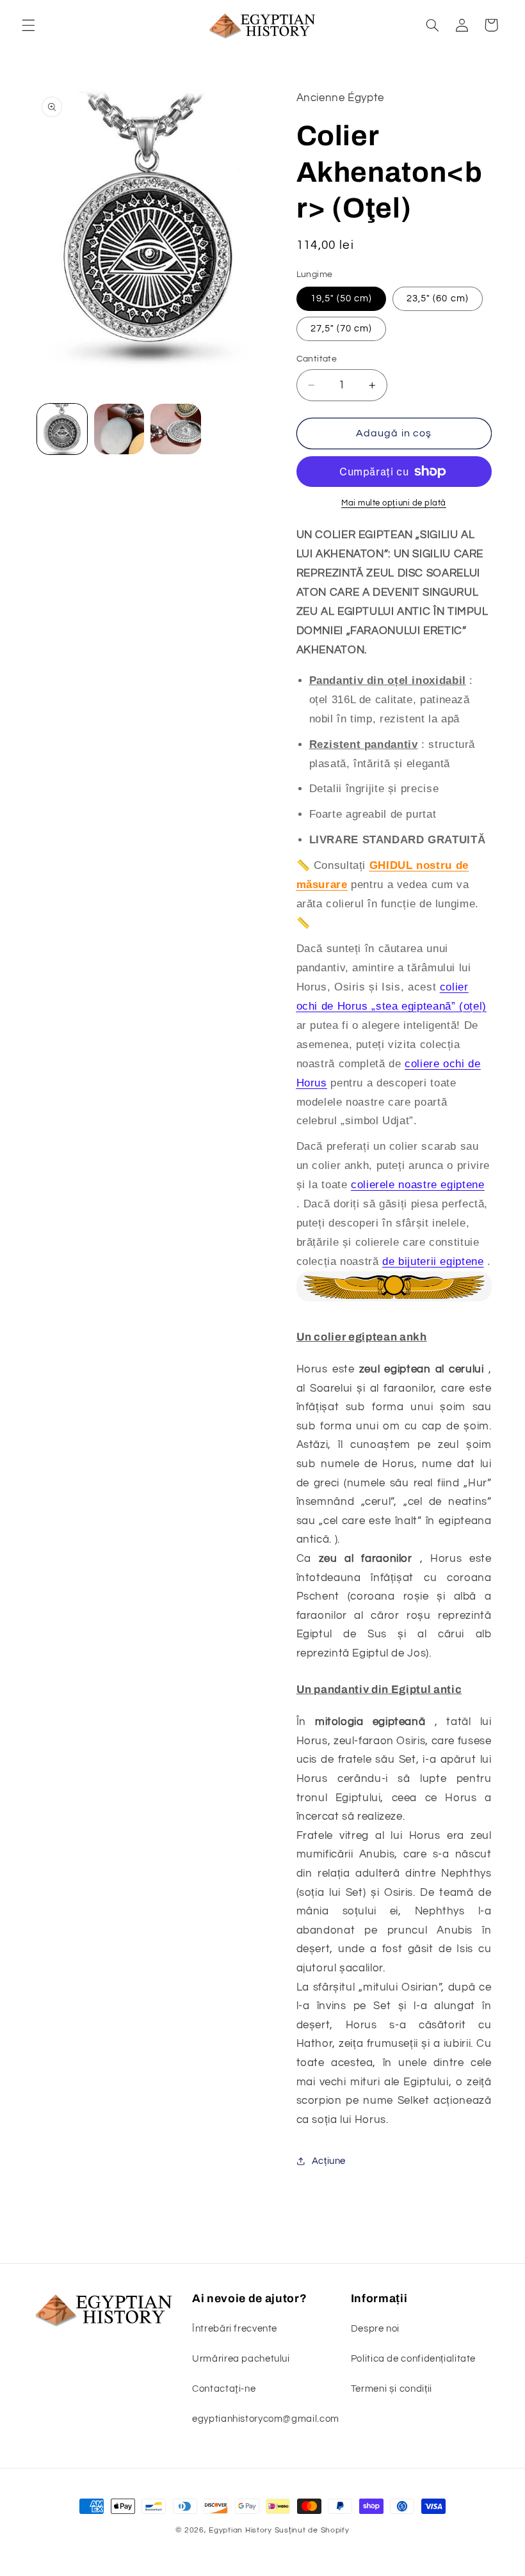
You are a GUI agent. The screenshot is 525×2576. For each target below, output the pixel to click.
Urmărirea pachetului (241, 2359)
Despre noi (375, 2329)
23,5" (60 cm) (438, 298)
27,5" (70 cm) (342, 329)
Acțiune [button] (329, 2161)
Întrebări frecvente (235, 2329)
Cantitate (317, 359)
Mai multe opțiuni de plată (394, 503)
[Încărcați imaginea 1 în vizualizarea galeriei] (62, 429)
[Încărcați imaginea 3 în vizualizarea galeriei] (175, 429)
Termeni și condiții (392, 2389)
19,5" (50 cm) (342, 298)
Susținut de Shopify (312, 2530)
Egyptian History (240, 2530)
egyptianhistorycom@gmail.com (266, 2419)
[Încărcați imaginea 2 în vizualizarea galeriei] (119, 429)
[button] (28, 25)
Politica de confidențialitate (413, 2359)
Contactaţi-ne (224, 2389)
